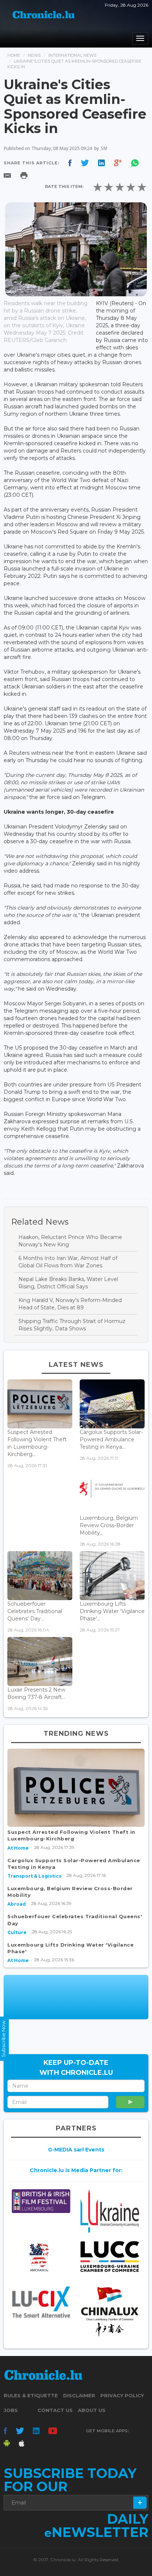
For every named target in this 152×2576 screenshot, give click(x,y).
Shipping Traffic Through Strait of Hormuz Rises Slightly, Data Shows (72, 1325)
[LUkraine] (110, 2211)
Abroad (17, 1904)
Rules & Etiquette (31, 2395)
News (34, 55)
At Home (18, 1848)
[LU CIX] (41, 2302)
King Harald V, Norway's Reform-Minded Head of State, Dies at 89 (70, 1304)
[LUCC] (110, 2257)
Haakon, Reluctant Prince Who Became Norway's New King (70, 1241)
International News (72, 55)
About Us (92, 2410)
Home (14, 55)
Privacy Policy (122, 2395)
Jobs (11, 2410)
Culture (17, 1932)
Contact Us (55, 2410)
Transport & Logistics (34, 1876)
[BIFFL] (41, 2201)
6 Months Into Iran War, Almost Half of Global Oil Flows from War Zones (68, 1262)
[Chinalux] (110, 2311)
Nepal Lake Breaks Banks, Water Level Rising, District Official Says (68, 1283)
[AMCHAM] (41, 2257)
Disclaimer (79, 2395)
